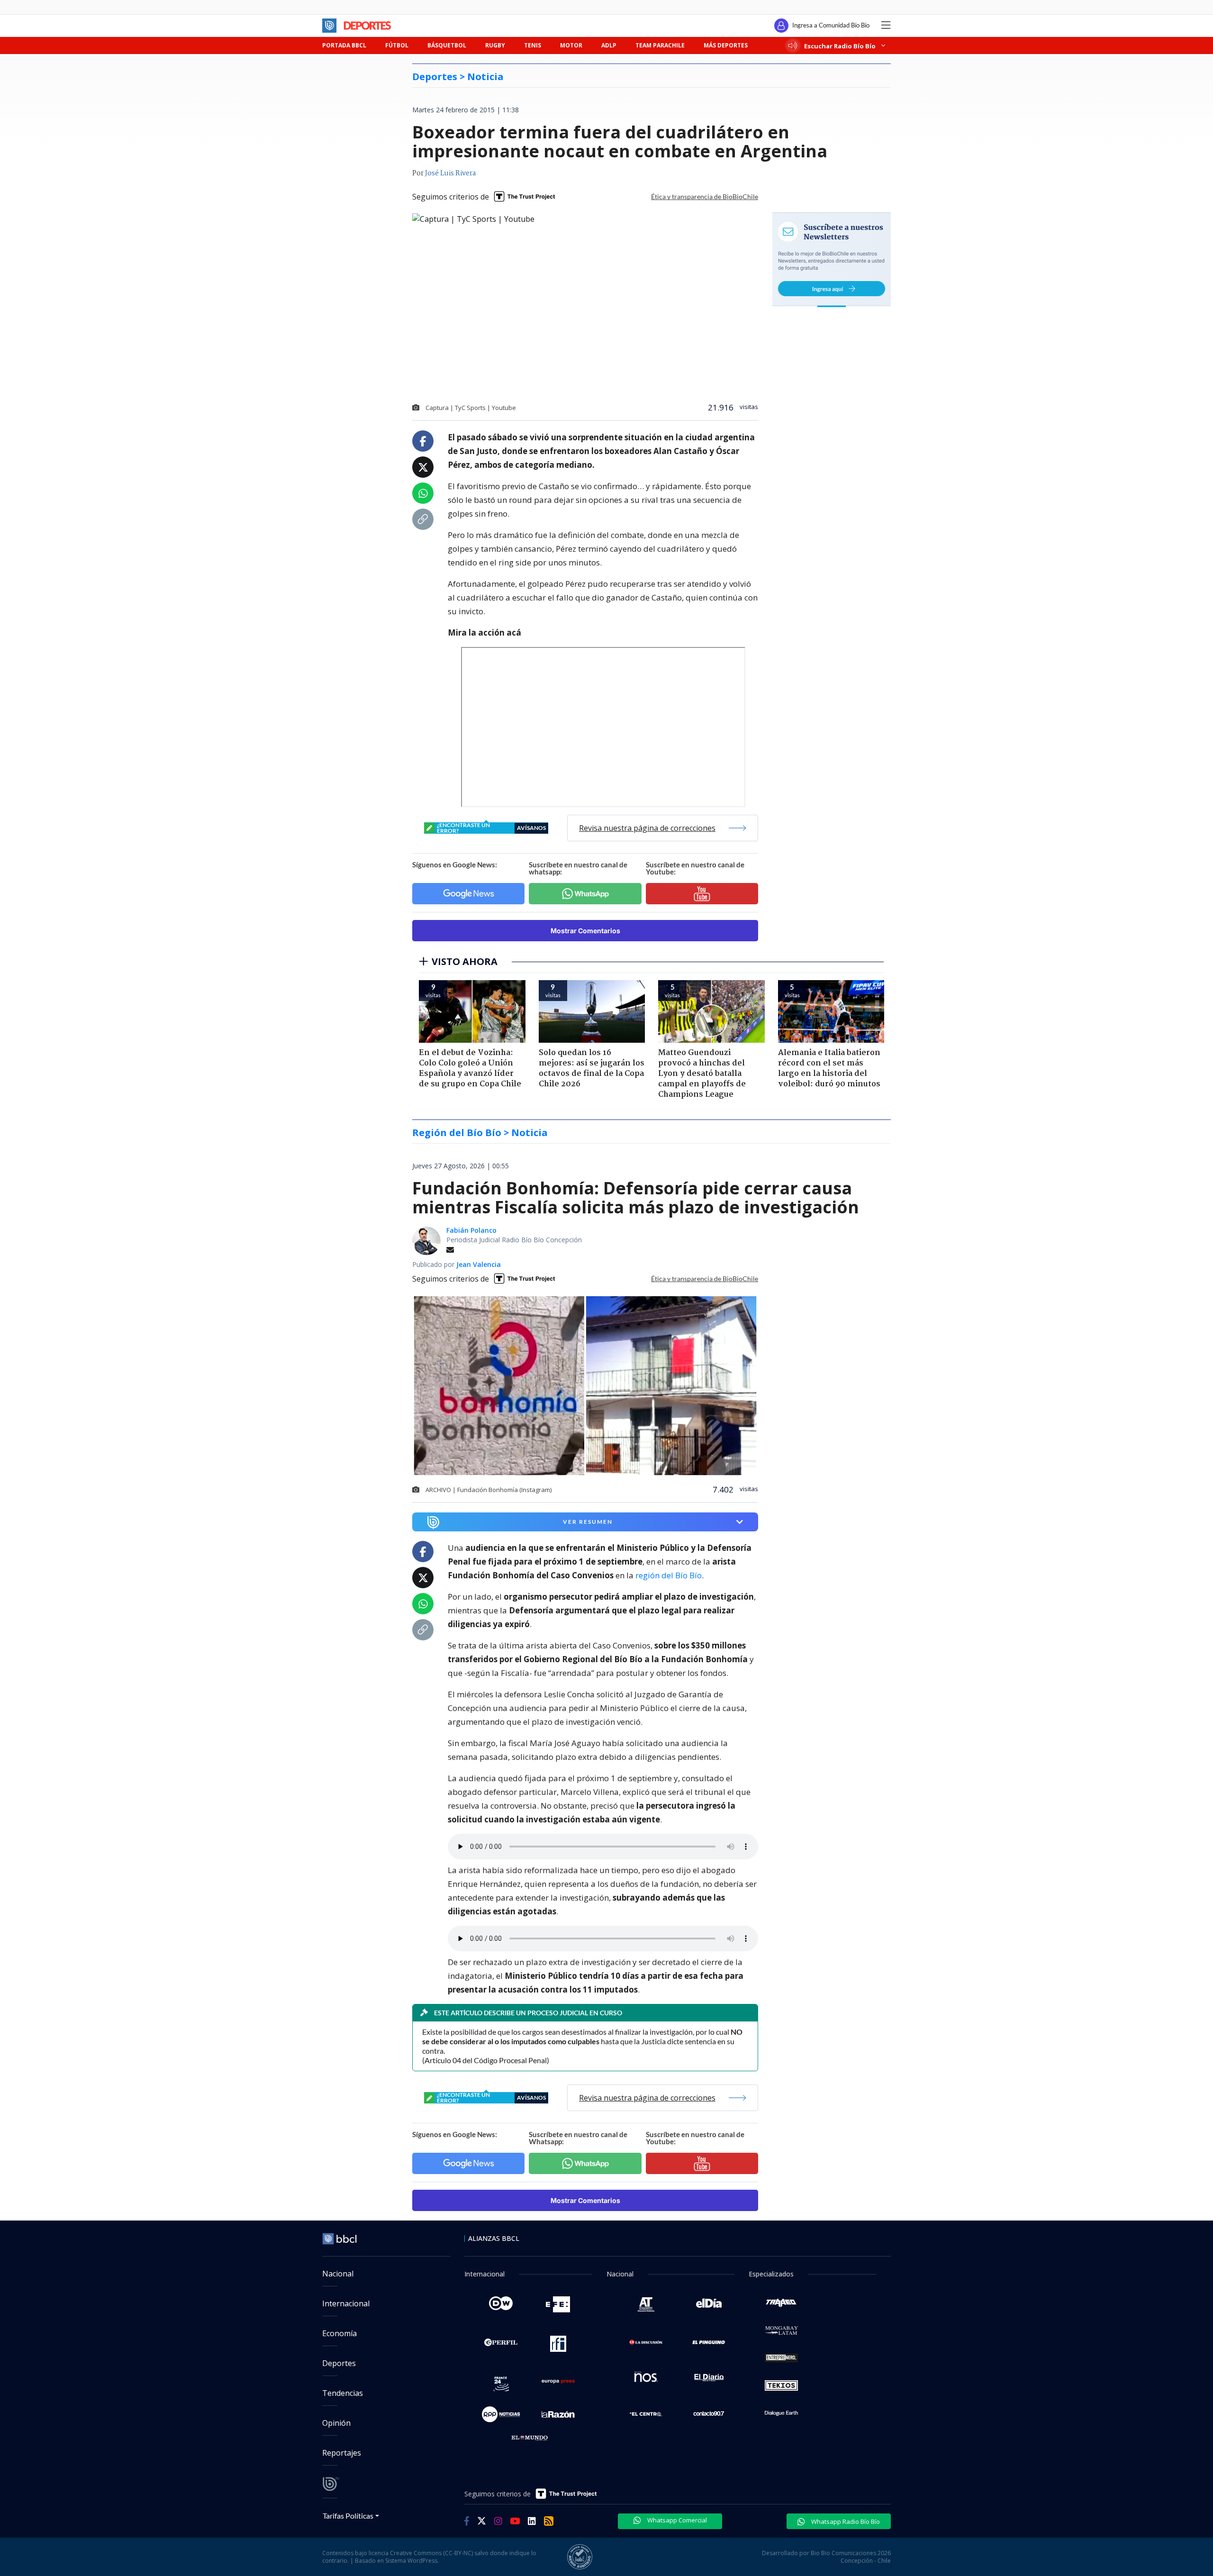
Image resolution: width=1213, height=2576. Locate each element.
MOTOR (571, 45)
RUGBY (495, 45)
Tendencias (343, 2393)
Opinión (336, 2423)
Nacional (338, 2274)
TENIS (533, 45)
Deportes (339, 2363)
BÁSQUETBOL (447, 45)
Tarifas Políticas (348, 2516)
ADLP (609, 45)
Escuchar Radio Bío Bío (840, 46)
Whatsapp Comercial (676, 2520)
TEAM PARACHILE (660, 45)
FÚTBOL (397, 45)
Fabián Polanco (471, 1230)
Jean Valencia (479, 1264)
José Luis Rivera (450, 173)
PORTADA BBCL (344, 45)
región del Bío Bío (669, 1575)
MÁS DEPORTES (726, 45)
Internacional (346, 2303)
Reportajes (342, 2453)
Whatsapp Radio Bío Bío (845, 2521)
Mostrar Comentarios (585, 931)
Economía (339, 2333)
